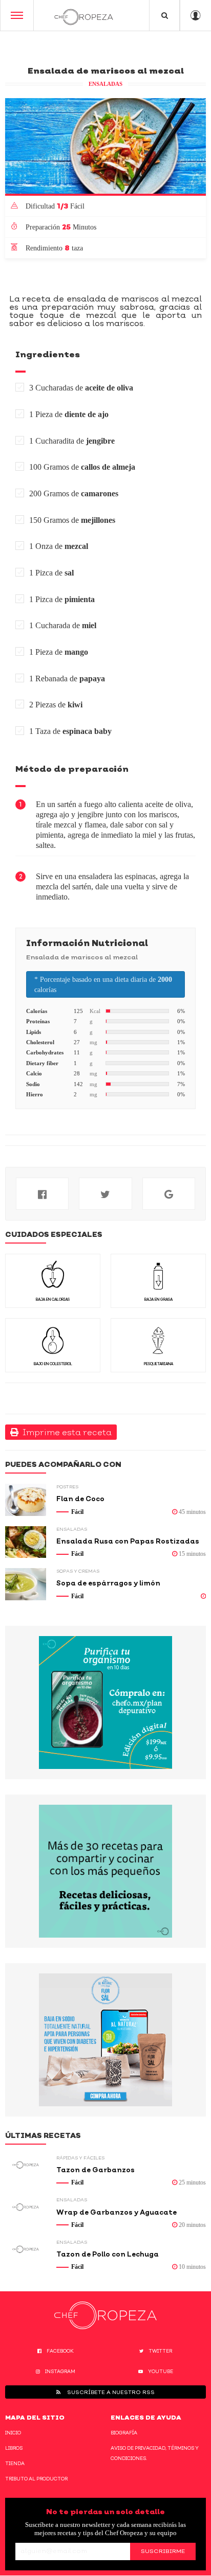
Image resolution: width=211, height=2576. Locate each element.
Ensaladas (105, 84)
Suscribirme (163, 2551)
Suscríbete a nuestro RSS (110, 2392)
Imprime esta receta (65, 1432)
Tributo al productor (36, 2479)
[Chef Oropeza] (84, 15)
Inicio (13, 2433)
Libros (14, 2448)
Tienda (15, 2463)
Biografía (124, 2433)
